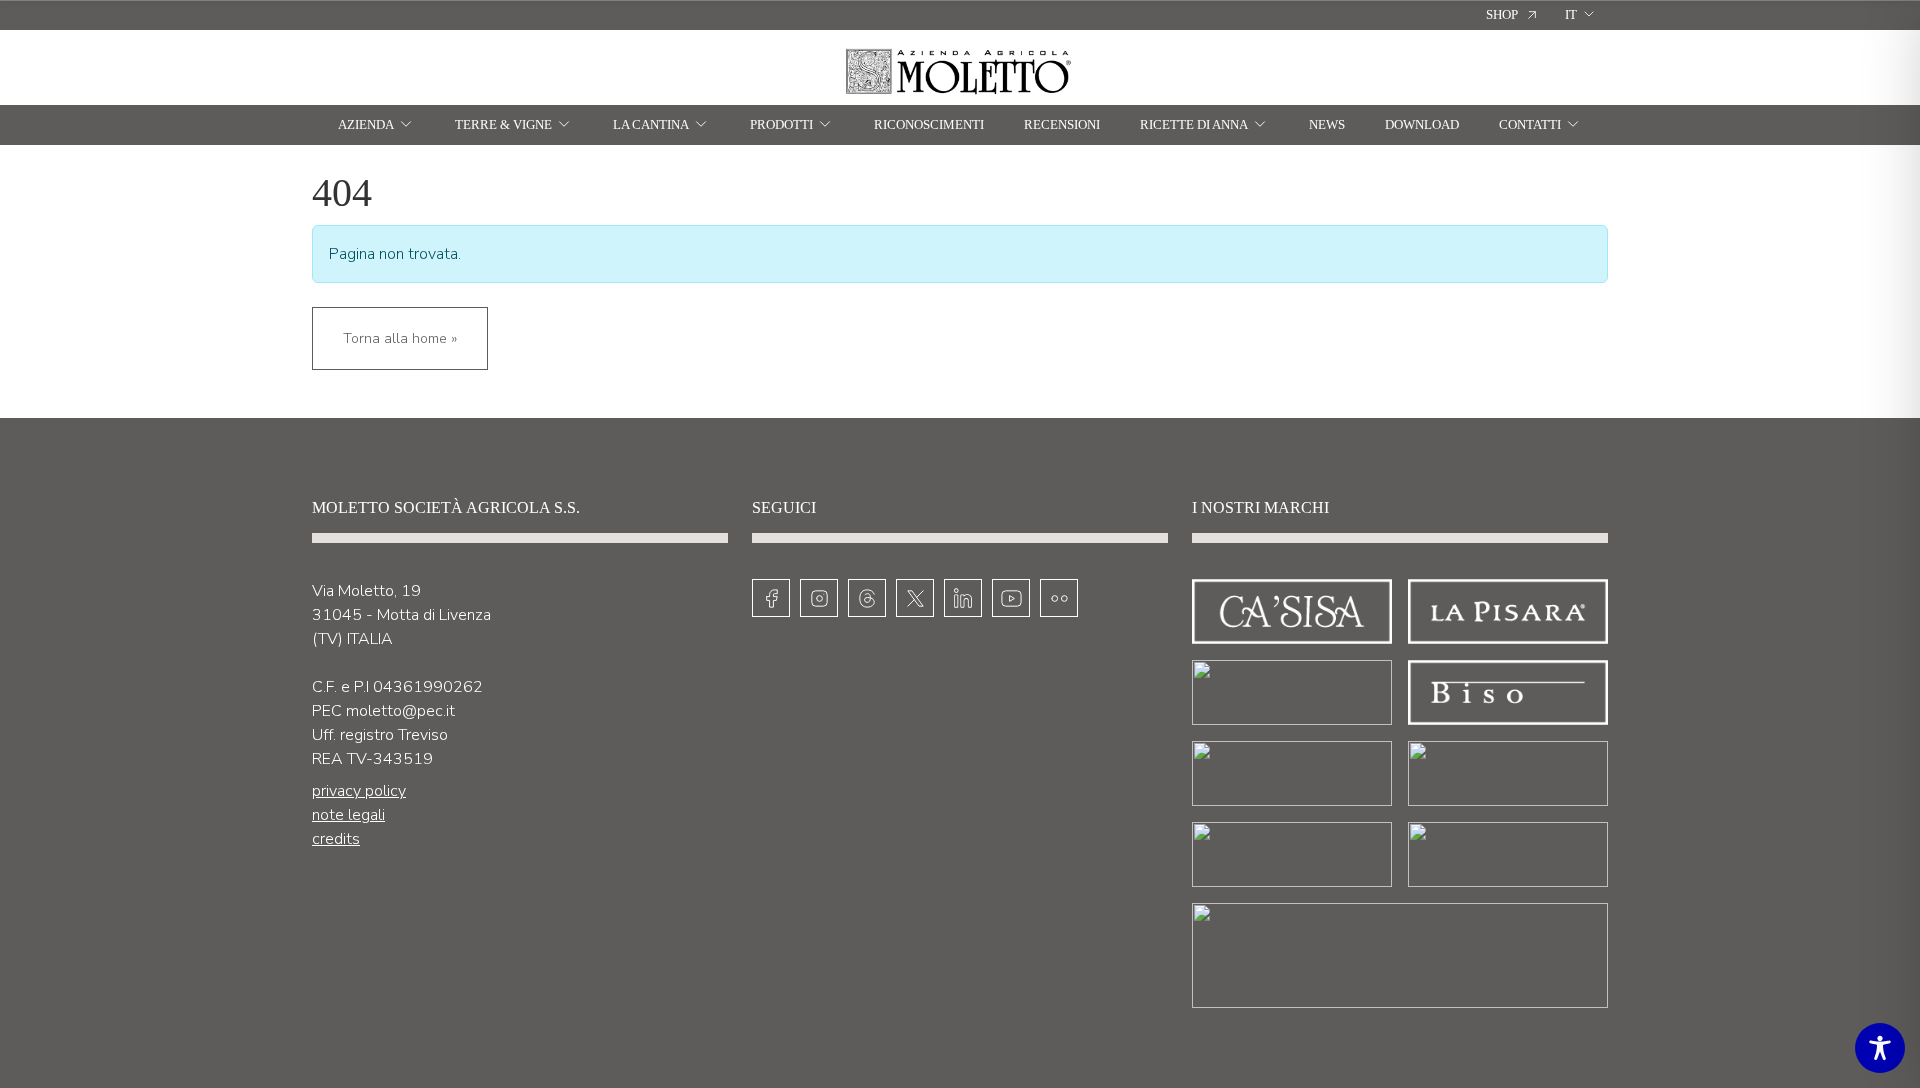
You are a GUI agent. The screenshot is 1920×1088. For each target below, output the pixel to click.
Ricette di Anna (1194, 124)
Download (1422, 124)
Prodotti (781, 124)
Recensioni (1062, 124)
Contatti (1530, 124)
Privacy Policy (359, 791)
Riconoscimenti (929, 124)
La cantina (651, 124)
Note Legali (348, 815)
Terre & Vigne (503, 124)
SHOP (1502, 14)
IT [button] (1571, 14)
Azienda (366, 124)
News (1327, 124)
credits (336, 839)
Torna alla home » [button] (400, 338)
